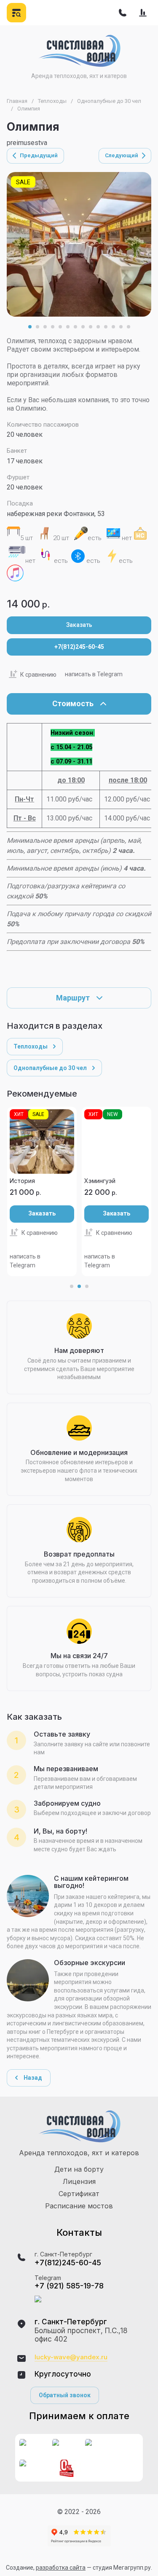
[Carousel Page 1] (72, 1286)
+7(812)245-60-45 (79, 647)
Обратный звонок (65, 2395)
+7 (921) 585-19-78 (69, 2286)
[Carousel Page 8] (83, 327)
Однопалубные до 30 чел (109, 101)
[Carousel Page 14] (129, 327)
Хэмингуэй (100, 1181)
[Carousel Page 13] (121, 327)
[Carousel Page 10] (98, 327)
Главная (17, 101)
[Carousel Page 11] (106, 327)
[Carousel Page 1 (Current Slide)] (30, 327)
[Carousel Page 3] (45, 327)
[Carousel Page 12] (113, 327)
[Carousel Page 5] (60, 327)
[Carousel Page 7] (75, 327)
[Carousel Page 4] (53, 327)
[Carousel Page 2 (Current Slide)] (79, 1286)
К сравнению (38, 675)
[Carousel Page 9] (91, 327)
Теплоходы (52, 101)
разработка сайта (61, 2568)
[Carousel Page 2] (37, 327)
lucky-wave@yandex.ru (71, 2357)
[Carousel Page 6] (68, 327)
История (22, 1181)
